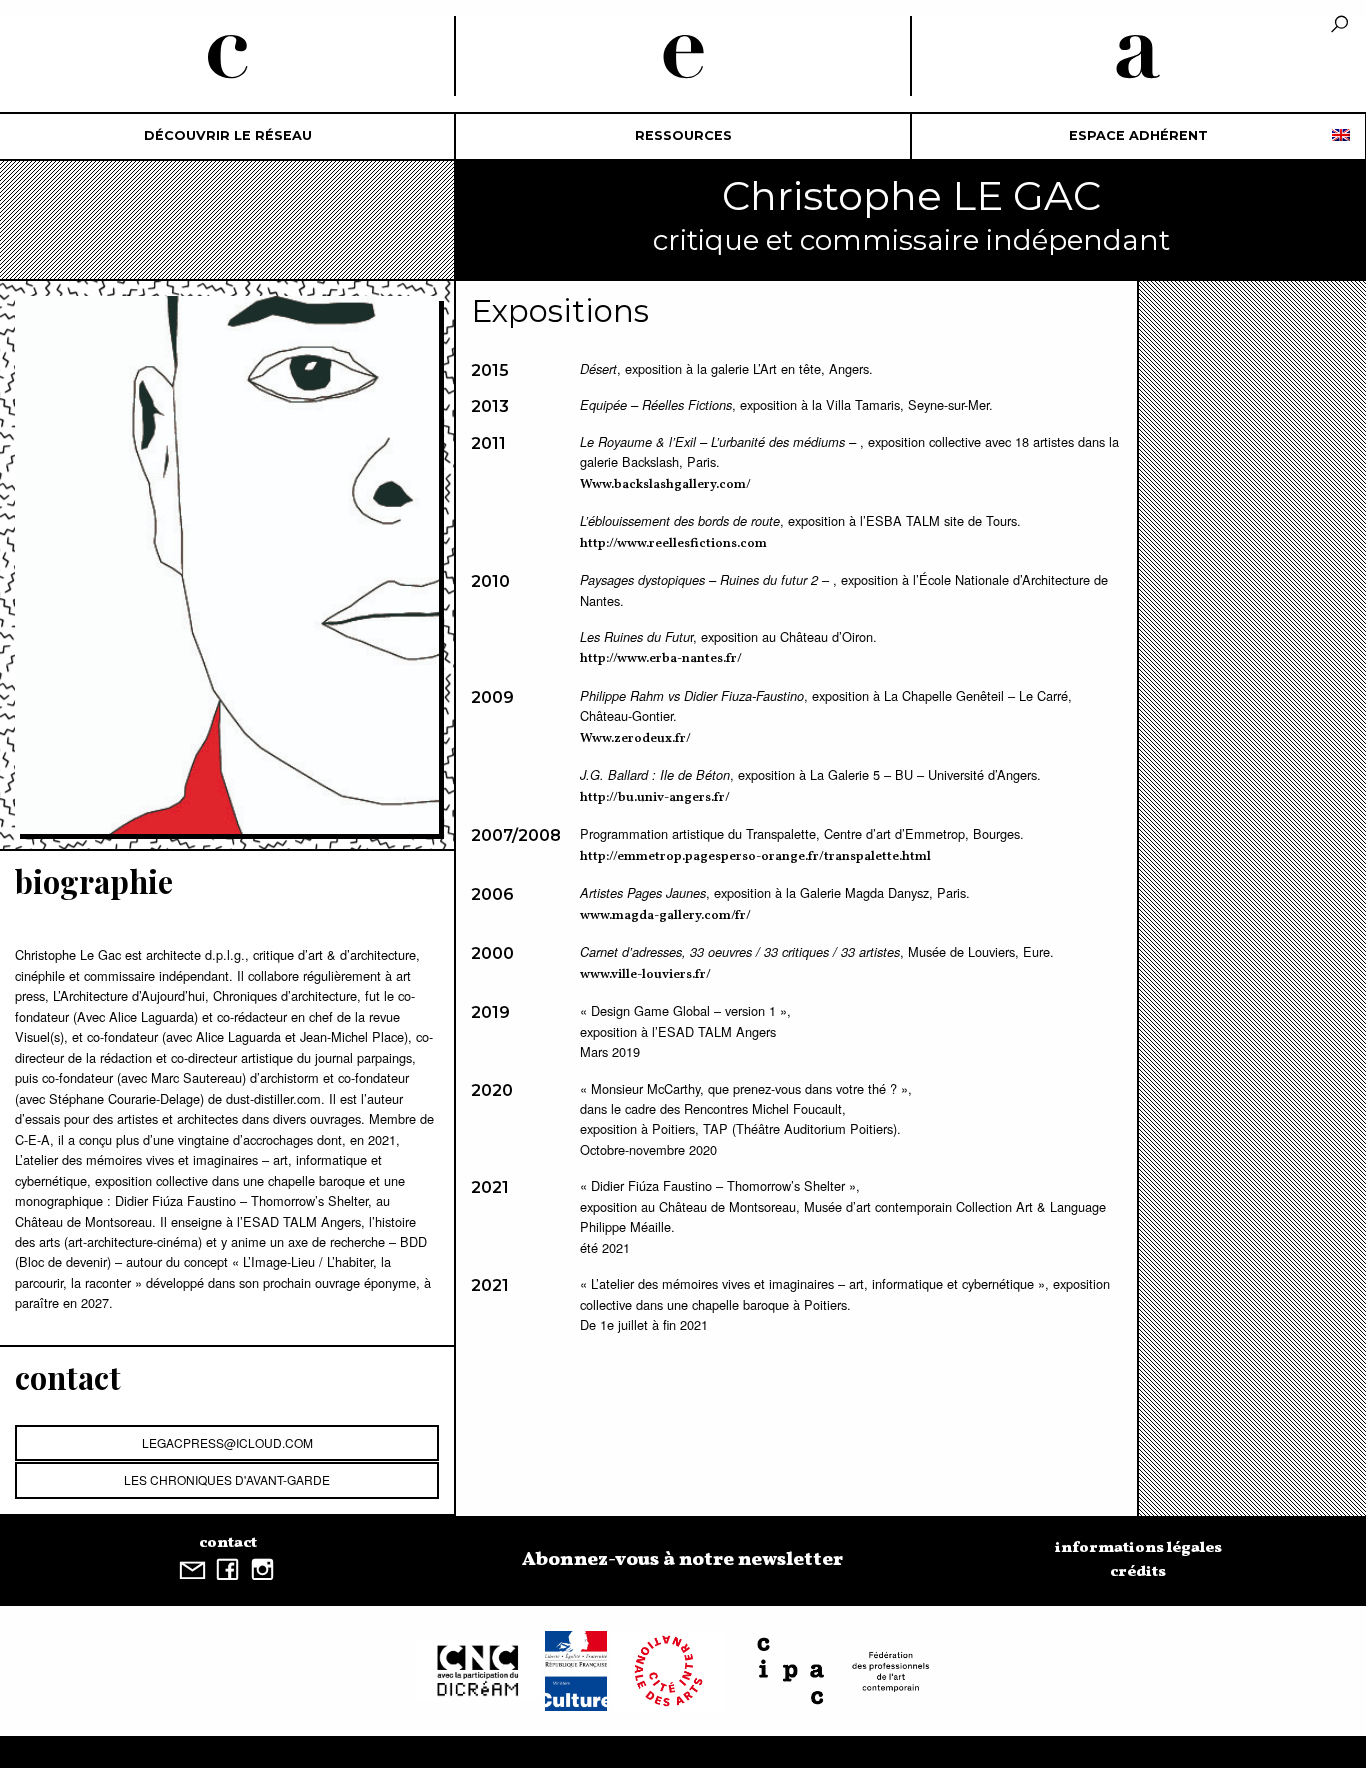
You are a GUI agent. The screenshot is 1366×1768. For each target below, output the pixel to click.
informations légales (1138, 1548)
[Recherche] (1339, 25)
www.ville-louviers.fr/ (645, 975)
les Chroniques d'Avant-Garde (227, 1479)
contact (228, 1543)
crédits (1138, 1572)
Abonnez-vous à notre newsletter (682, 1560)
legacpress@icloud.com (227, 1442)
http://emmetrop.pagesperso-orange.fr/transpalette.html (755, 857)
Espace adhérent (1138, 135)
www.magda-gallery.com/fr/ (665, 916)
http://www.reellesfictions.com (673, 544)
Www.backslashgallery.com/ (665, 485)
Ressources (683, 135)
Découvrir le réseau (228, 135)
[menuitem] (227, 136)
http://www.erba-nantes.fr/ (661, 659)
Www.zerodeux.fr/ (635, 739)
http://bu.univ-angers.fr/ (655, 798)
